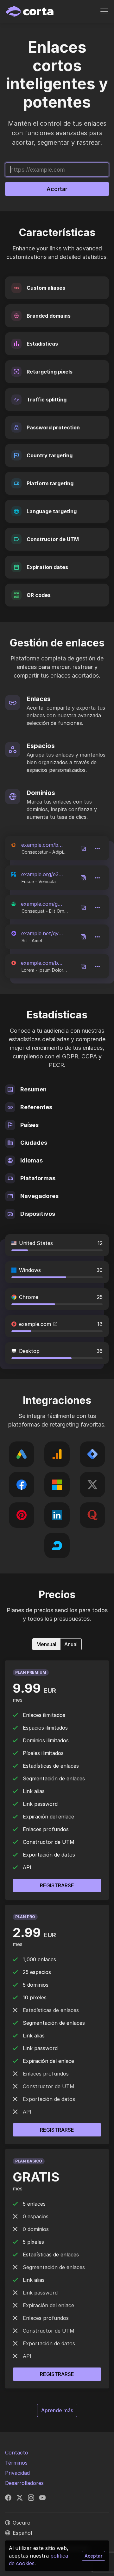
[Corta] (31, 11)
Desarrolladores (24, 2483)
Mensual (46, 1644)
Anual (71, 1644)
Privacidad (17, 2473)
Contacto (17, 2453)
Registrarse (57, 2374)
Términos (16, 2463)
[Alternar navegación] (104, 11)
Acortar (57, 189)
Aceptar (93, 2556)
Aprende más (59, 2410)
